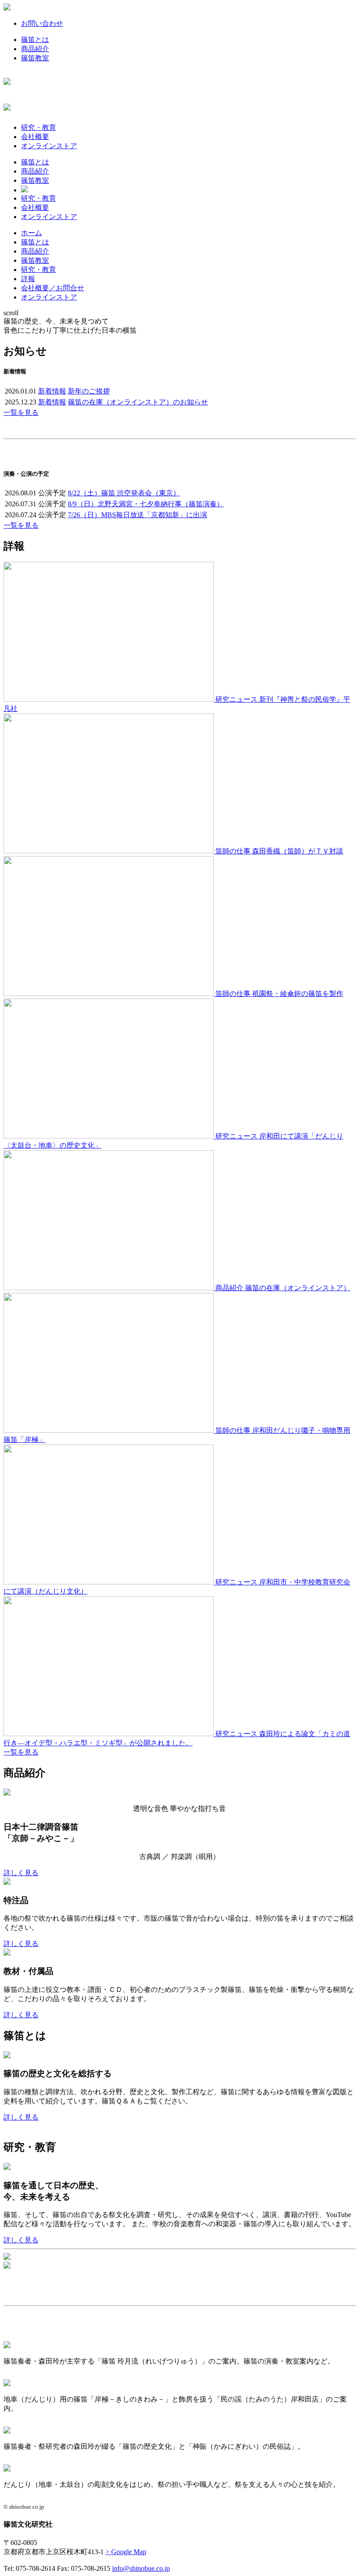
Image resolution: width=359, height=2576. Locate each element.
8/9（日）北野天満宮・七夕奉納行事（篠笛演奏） (146, 504)
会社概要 (35, 137)
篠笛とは (35, 40)
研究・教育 (39, 127)
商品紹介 (35, 49)
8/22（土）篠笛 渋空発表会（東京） (124, 493)
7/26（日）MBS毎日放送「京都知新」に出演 (137, 515)
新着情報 (52, 391)
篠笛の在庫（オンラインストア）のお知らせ (138, 402)
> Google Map (126, 2552)
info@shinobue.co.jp (141, 2568)
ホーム (32, 233)
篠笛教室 (35, 58)
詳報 (28, 279)
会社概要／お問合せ (53, 288)
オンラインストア (49, 146)
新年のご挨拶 (89, 391)
